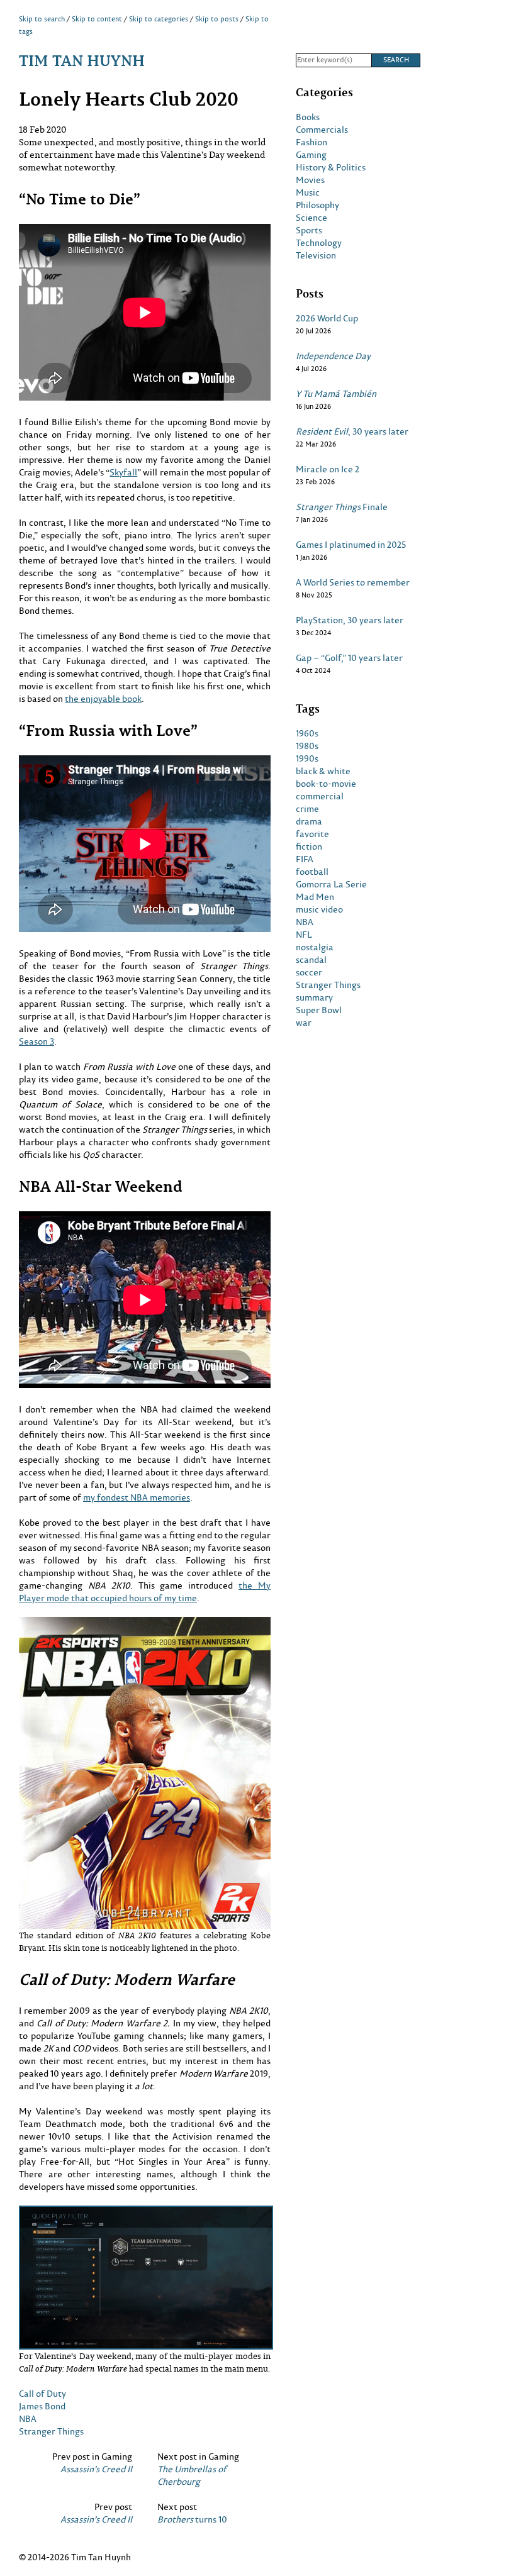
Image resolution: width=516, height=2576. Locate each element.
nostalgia (315, 947)
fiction (309, 847)
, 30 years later (352, 431)
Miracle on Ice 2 (328, 469)
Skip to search (42, 19)
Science (311, 218)
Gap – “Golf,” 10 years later (349, 658)
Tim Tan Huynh (82, 60)
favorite (312, 834)
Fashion (311, 142)
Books (308, 117)
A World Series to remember (353, 582)
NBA (28, 2418)
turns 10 (192, 2519)
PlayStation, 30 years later (350, 620)
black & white (323, 771)
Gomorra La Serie (331, 884)
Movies (310, 180)
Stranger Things (51, 2431)
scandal (311, 960)
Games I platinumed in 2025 (351, 545)
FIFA (305, 859)
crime (307, 809)
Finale (342, 507)
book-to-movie (326, 784)
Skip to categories (159, 19)
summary (314, 997)
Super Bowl (319, 1010)
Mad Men (315, 897)
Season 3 (36, 1041)
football (312, 872)
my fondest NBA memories (137, 1497)
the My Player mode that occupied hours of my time (145, 1591)
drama (309, 821)
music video (319, 909)
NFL (304, 935)
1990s (307, 758)
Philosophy (317, 205)
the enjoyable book (103, 698)
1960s (307, 733)
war (304, 1023)
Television (316, 255)
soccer (309, 972)
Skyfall (123, 472)
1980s (307, 746)
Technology (319, 243)
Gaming (311, 155)
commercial (320, 796)
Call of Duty (42, 2393)
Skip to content (97, 19)
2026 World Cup (327, 318)
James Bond (42, 2406)
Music (308, 192)
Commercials (322, 130)
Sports (309, 230)
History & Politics (331, 167)
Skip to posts (217, 19)
